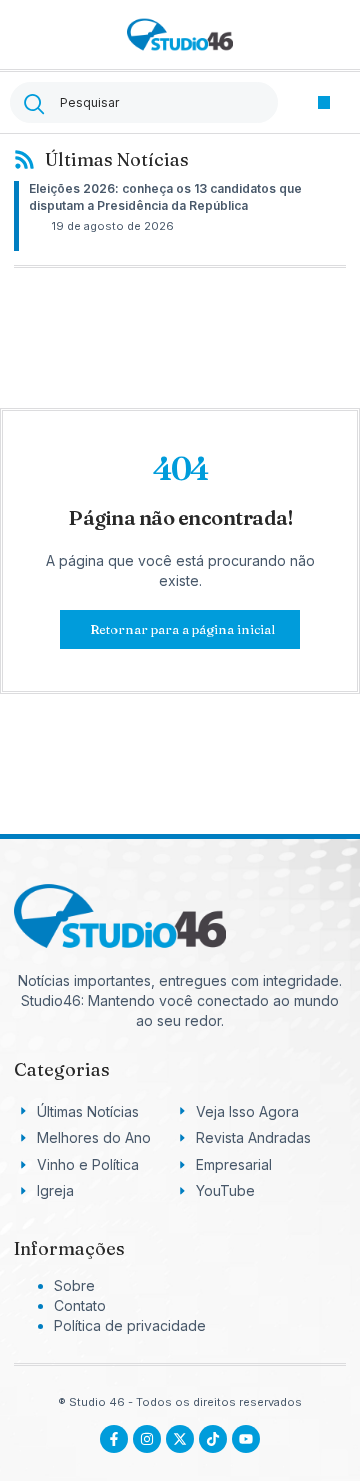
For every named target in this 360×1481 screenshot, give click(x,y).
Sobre (74, 1285)
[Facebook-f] (114, 1439)
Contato (80, 1305)
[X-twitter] (180, 1439)
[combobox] (144, 102)
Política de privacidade (130, 1325)
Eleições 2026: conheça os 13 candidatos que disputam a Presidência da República (165, 197)
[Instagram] (147, 1439)
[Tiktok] (213, 1439)
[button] (324, 102)
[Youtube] (246, 1439)
